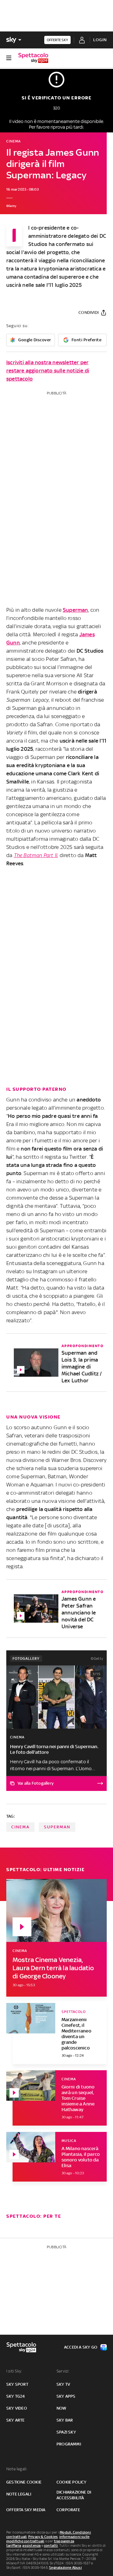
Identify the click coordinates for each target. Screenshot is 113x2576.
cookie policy (72, 2482)
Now (62, 2408)
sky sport (17, 2384)
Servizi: (63, 2371)
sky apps (66, 2396)
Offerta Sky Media (26, 2510)
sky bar (65, 2420)
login (100, 40)
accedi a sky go (81, 2347)
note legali (19, 2494)
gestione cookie (24, 2482)
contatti (51, 2545)
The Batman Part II (36, 855)
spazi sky (66, 2432)
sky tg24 (16, 2396)
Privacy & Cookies (43, 2537)
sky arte (16, 2420)
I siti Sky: (14, 2371)
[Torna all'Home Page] (33, 58)
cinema (20, 1827)
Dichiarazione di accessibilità (74, 2495)
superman (57, 1827)
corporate (68, 2510)
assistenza (31, 2545)
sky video (17, 2408)
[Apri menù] (9, 58)
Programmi (69, 2444)
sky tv (63, 2384)
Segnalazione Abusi (65, 2568)
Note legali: (17, 2469)
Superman (75, 610)
